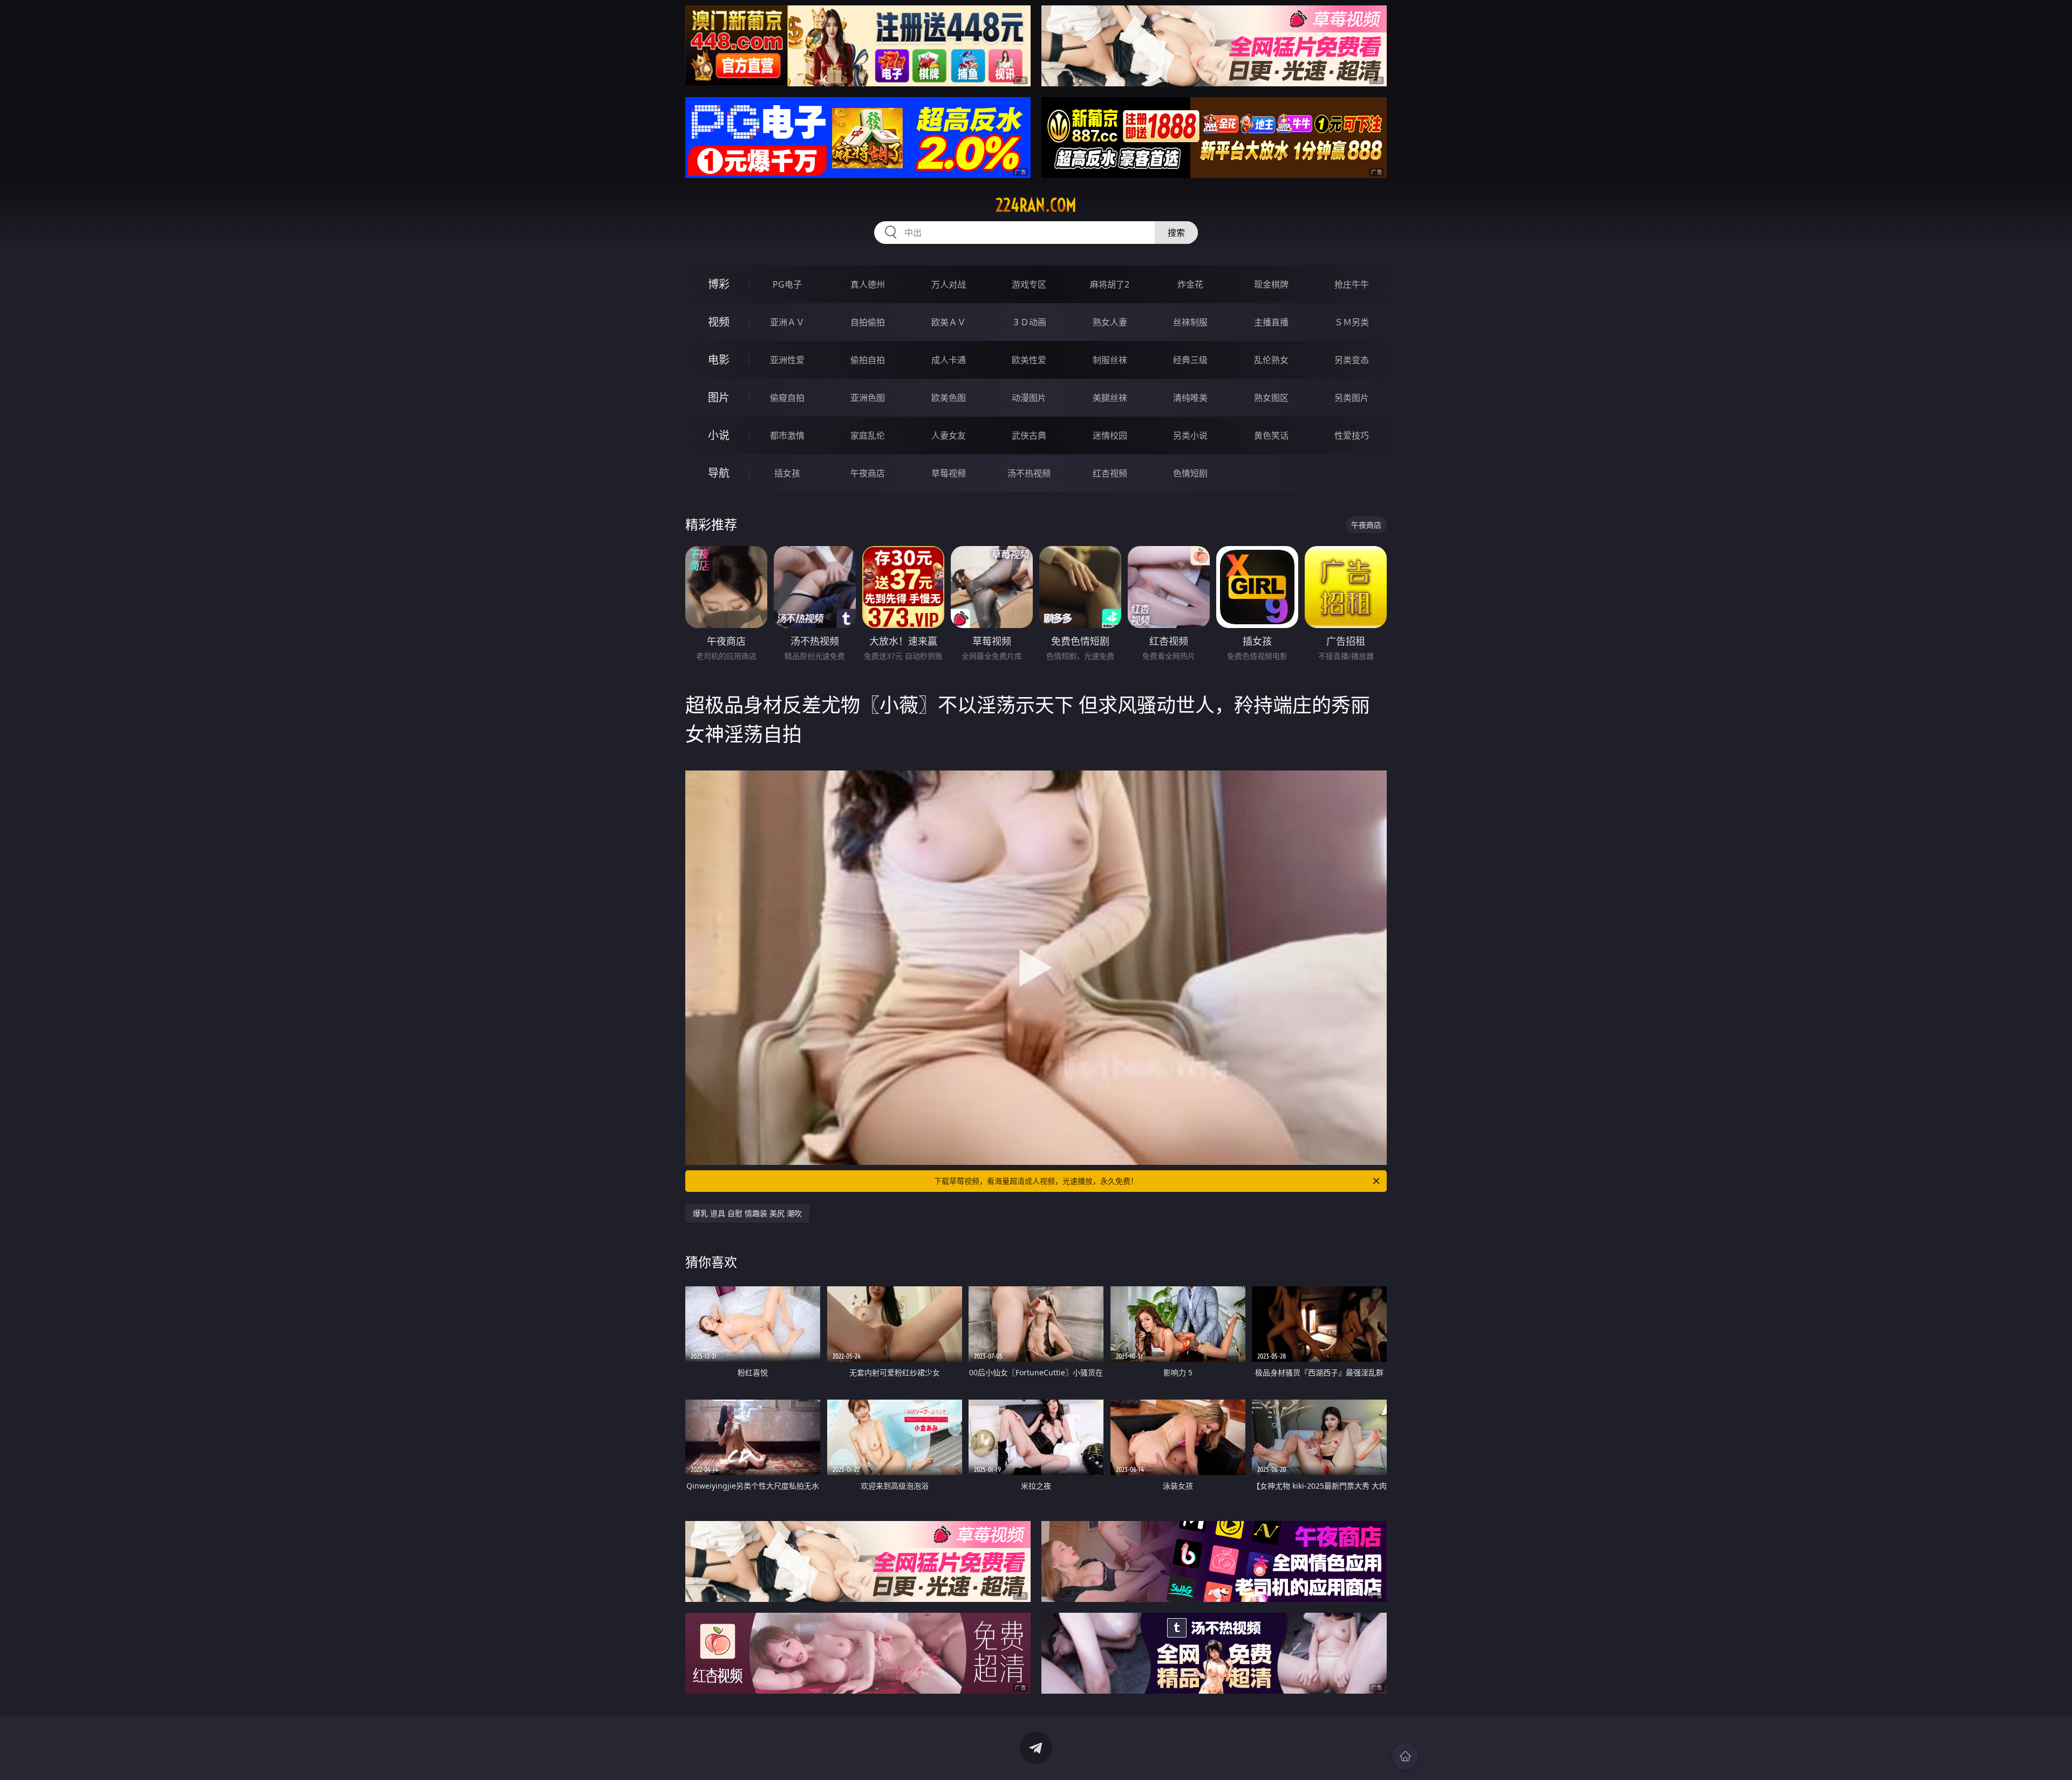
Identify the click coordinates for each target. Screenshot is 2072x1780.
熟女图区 (1271, 398)
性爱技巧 (1352, 435)
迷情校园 (1110, 435)
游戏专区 (1029, 284)
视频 (719, 322)
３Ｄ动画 (1029, 322)
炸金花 (1190, 284)
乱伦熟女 (1271, 360)
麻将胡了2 (1110, 284)
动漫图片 (1029, 398)
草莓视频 (949, 473)
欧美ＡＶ (949, 322)
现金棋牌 (1271, 284)
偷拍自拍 (868, 360)
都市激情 (787, 435)
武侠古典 (1029, 435)
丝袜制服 (1190, 322)
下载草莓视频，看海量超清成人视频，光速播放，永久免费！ (1036, 1181)
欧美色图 (949, 398)
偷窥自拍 (787, 398)
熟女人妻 (1110, 322)
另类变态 (1352, 360)
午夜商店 (868, 473)
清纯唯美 (1190, 398)
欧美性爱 (1029, 360)
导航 (719, 473)
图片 (719, 397)
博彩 (719, 284)
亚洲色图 (868, 398)
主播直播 (1271, 322)
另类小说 (1190, 435)
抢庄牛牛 (1352, 284)
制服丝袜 (1110, 360)
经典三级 (1190, 360)
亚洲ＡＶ (787, 322)
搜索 (1176, 233)
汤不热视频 (1029, 473)
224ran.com (1036, 205)
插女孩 (787, 473)
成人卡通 (949, 360)
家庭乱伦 (868, 435)
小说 (719, 435)
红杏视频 (1110, 473)
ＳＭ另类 (1352, 322)
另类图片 (1352, 398)
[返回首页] (1405, 1756)
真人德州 (868, 284)
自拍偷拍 (868, 322)
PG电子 (787, 284)
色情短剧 (1190, 473)
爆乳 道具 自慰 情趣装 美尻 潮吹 (747, 1213)
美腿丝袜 (1110, 398)
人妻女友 (949, 435)
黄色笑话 (1271, 435)
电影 (719, 360)
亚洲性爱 (787, 360)
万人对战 (949, 284)
